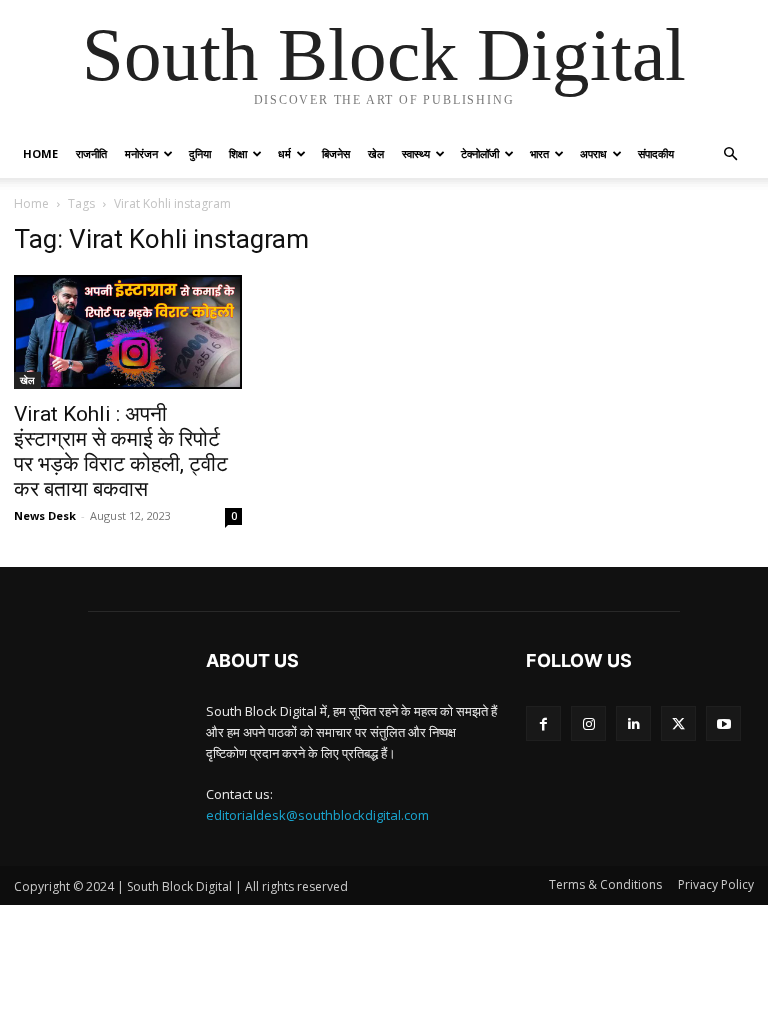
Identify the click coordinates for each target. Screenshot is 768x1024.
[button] (730, 154)
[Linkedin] (633, 723)
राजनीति (91, 153)
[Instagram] (588, 723)
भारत (539, 153)
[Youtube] (723, 723)
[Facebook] (543, 723)
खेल (376, 153)
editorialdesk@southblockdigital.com (317, 815)
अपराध (593, 153)
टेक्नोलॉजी (480, 153)
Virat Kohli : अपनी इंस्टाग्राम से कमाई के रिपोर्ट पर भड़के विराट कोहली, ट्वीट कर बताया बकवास (121, 451)
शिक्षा (238, 153)
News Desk (45, 515)
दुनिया (200, 153)
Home (40, 153)
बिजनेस (336, 153)
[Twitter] (678, 723)
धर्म (284, 153)
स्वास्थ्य (416, 153)
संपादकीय (656, 153)
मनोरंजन (141, 153)
